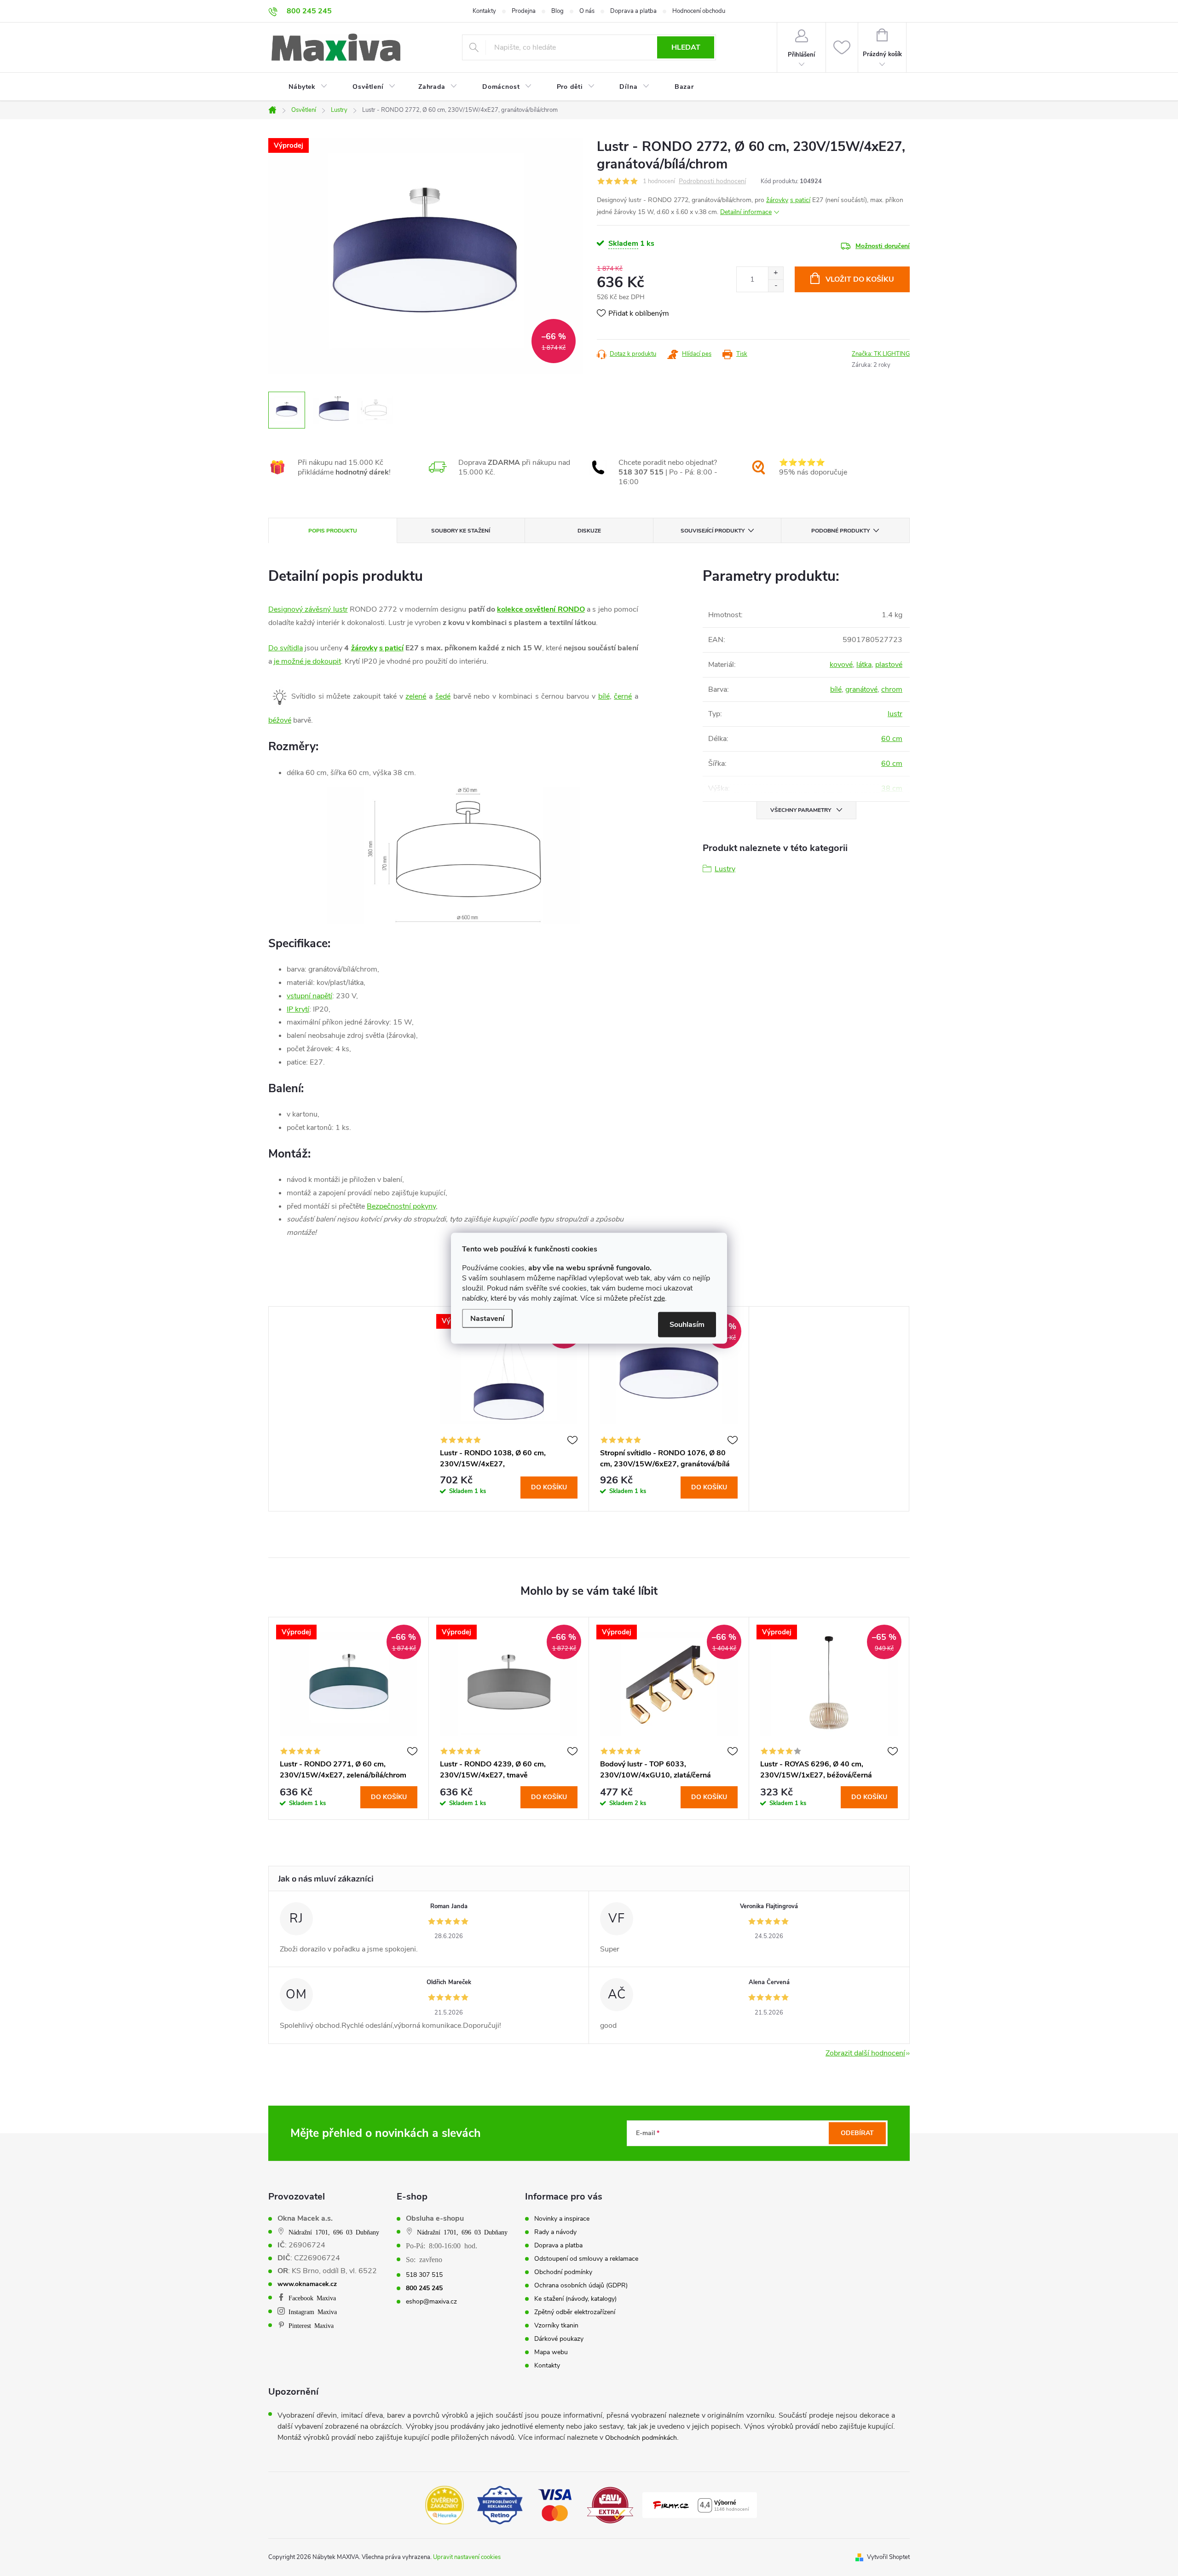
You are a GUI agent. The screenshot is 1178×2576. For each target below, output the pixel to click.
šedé (443, 696)
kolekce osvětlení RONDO (541, 609)
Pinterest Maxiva (311, 2325)
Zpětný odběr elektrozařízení (575, 2312)
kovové (841, 665)
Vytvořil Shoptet (888, 2557)
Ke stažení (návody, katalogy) (575, 2299)
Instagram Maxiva (313, 2311)
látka (864, 665)
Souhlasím (687, 1324)
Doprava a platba (633, 11)
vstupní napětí (309, 996)
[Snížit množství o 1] (776, 286)
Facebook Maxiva (312, 2298)
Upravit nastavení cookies (467, 2557)
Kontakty (484, 11)
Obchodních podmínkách (641, 2438)
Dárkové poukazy (559, 2339)
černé (623, 696)
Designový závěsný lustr (308, 609)
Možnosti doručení (883, 246)
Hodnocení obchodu (699, 11)
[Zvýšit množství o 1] (776, 273)
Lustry (725, 869)
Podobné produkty (840, 531)
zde (659, 1298)
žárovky (777, 200)
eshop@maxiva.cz (431, 2302)
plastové (889, 665)
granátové (861, 689)
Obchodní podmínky (563, 2272)
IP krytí (298, 1009)
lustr (895, 714)
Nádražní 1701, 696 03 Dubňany (334, 2232)
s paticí (800, 200)
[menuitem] (302, 87)
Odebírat (857, 2133)
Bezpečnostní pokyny (401, 1206)
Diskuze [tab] (589, 531)
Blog (557, 11)
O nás (587, 11)
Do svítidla (286, 648)
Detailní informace (746, 212)
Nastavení (487, 1318)
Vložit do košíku (860, 279)
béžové (280, 720)
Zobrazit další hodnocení (865, 2053)
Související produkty (713, 531)
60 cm (892, 739)
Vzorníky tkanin (556, 2326)
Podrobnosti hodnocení (712, 182)
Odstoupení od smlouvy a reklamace (586, 2259)
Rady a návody (555, 2232)
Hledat (686, 47)
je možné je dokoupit (307, 661)
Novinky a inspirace (562, 2219)
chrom (892, 689)
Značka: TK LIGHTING (881, 354)
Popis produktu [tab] (333, 531)
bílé (604, 696)
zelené (416, 696)
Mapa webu (551, 2352)
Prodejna (524, 11)
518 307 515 (424, 2275)
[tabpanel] (509, 1409)
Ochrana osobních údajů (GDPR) (581, 2286)
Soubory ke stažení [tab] (461, 531)
